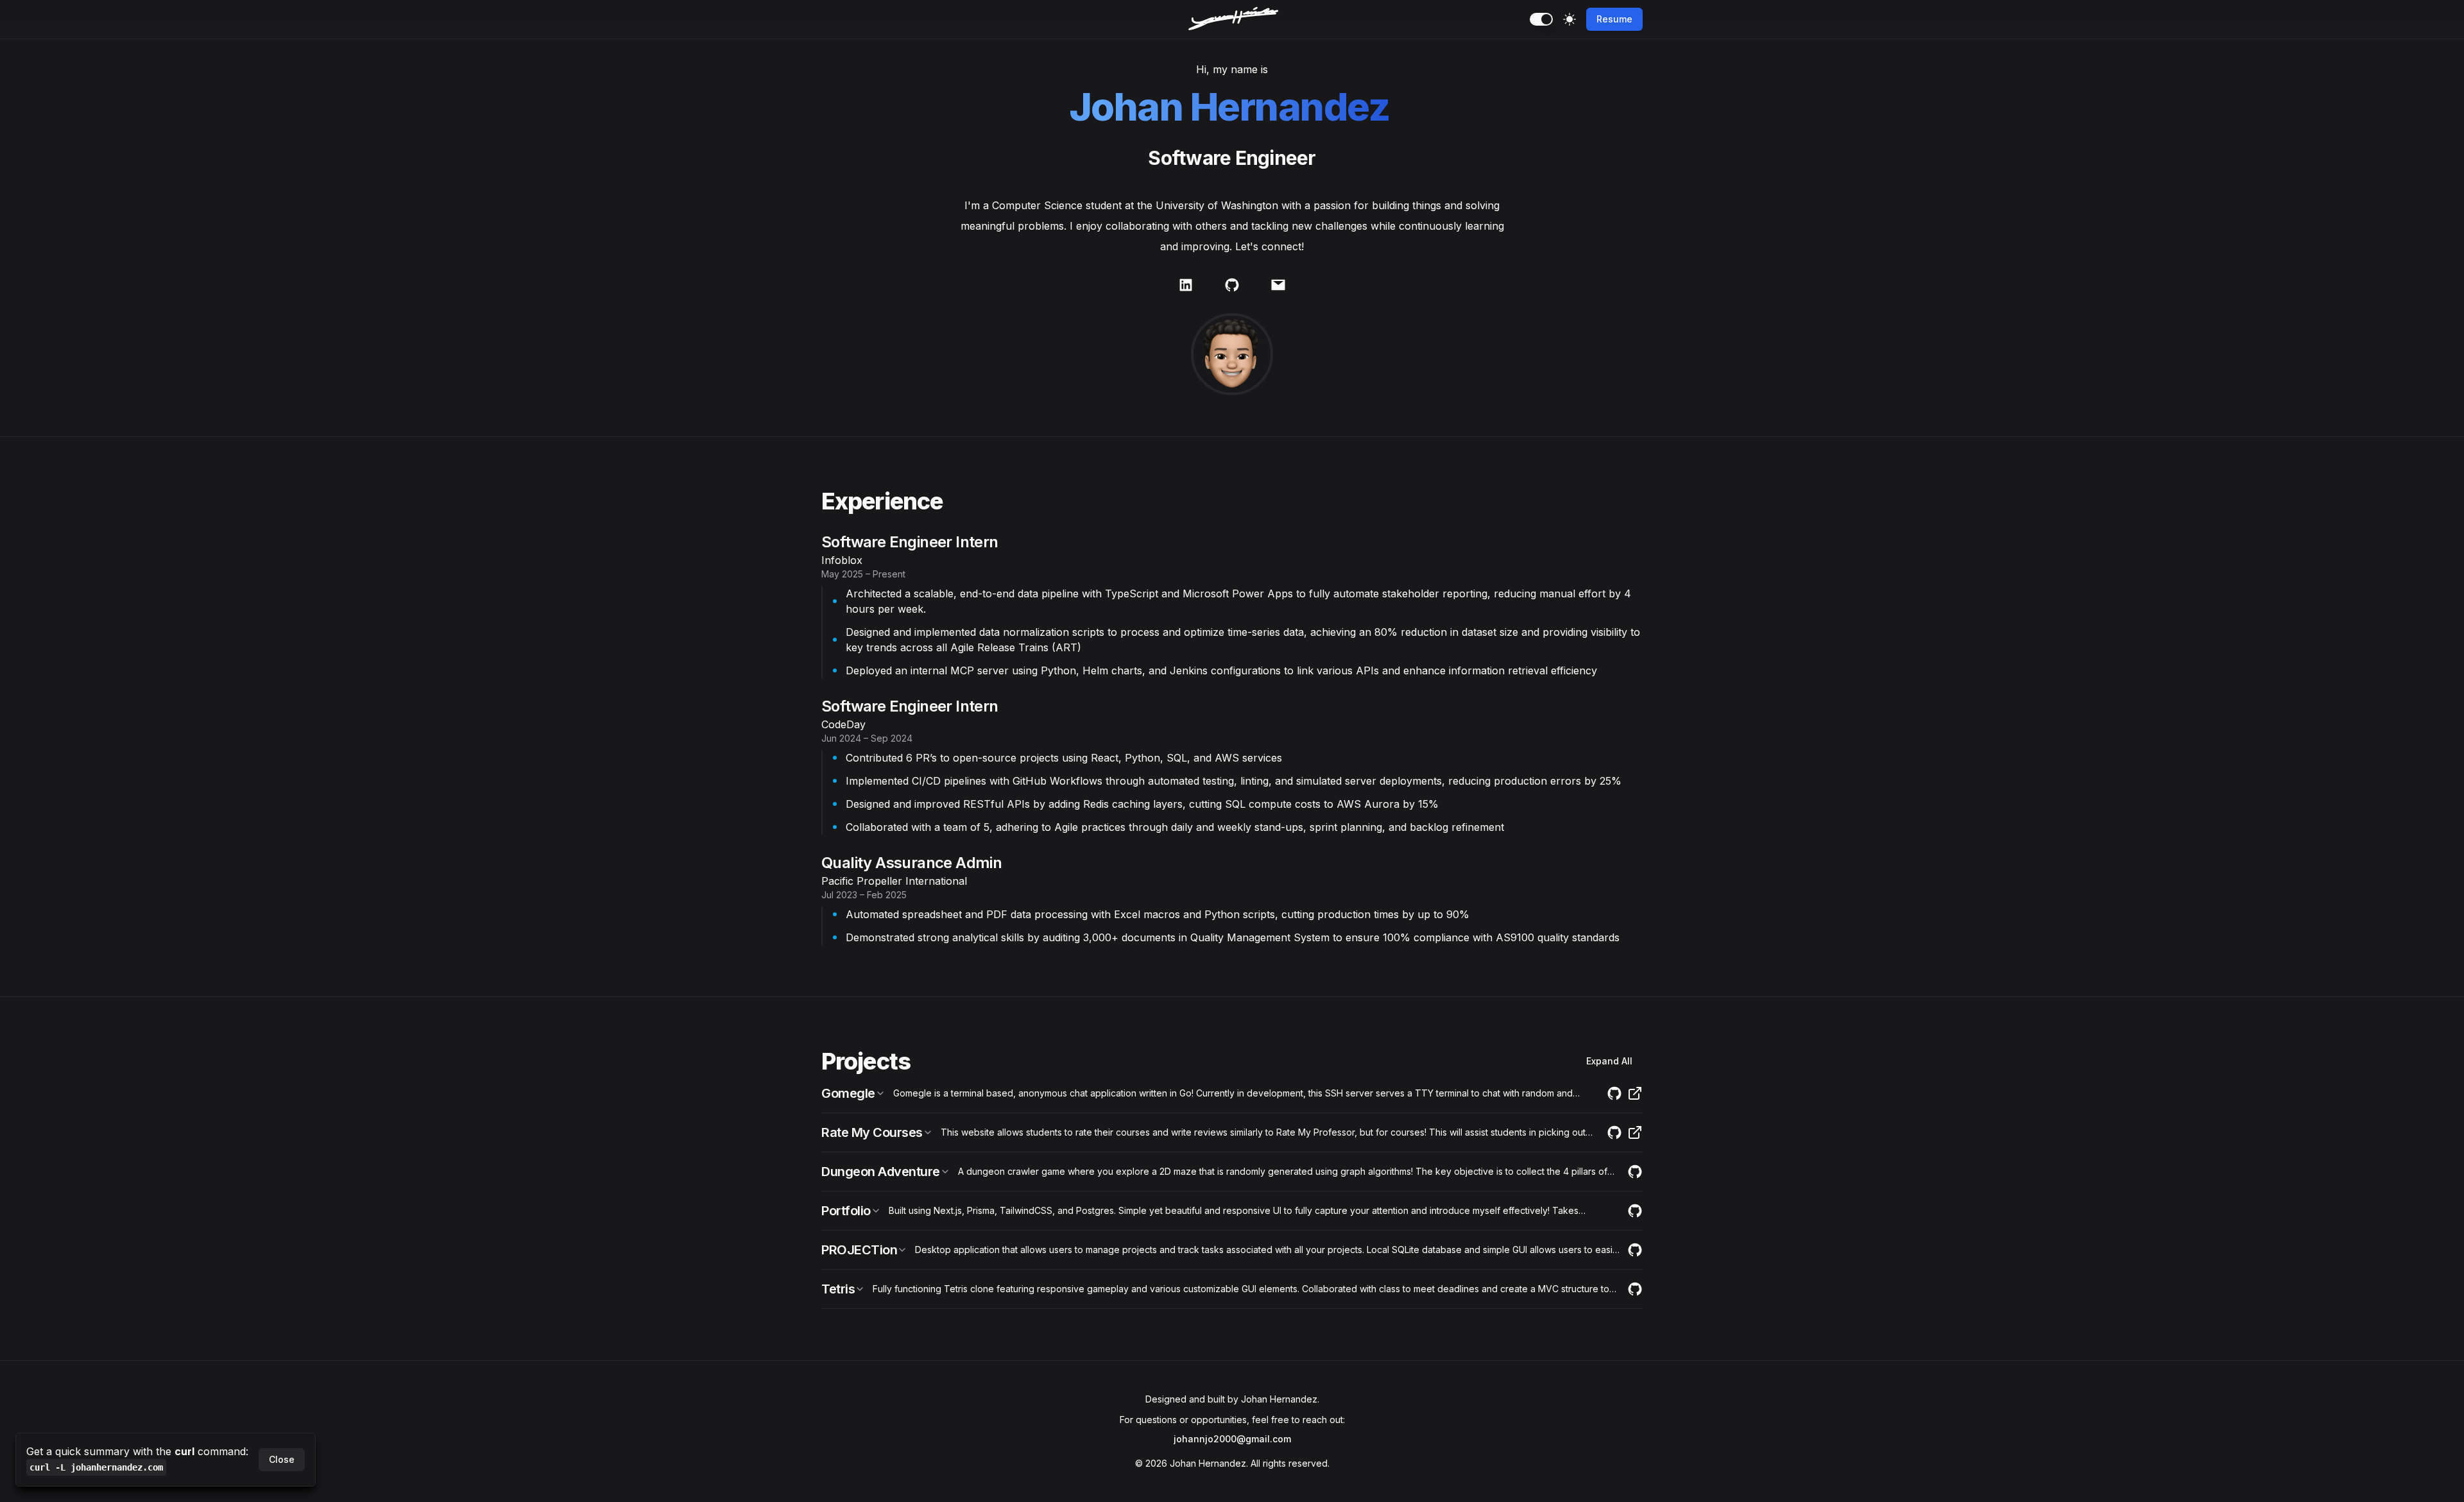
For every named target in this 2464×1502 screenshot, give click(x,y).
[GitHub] (1232, 285)
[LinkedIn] (1186, 285)
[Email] (1278, 285)
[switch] (1541, 19)
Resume (1614, 19)
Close (282, 1459)
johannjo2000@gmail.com (1232, 1439)
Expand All (1609, 1061)
